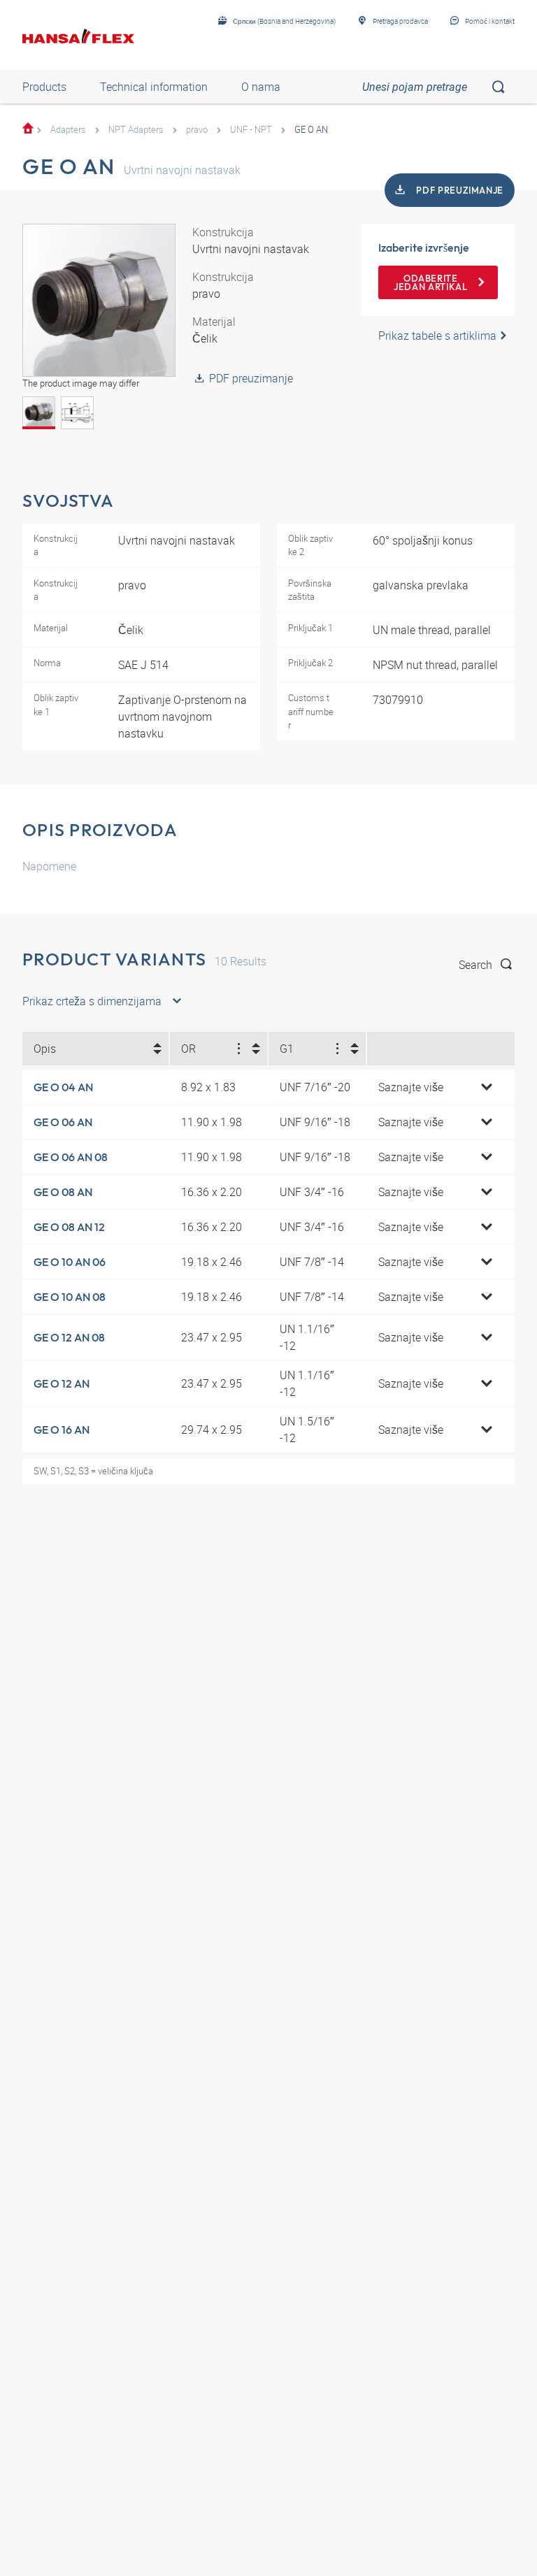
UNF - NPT (251, 129)
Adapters (68, 129)
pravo (197, 129)
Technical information (154, 87)
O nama (261, 87)
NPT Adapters (136, 129)
